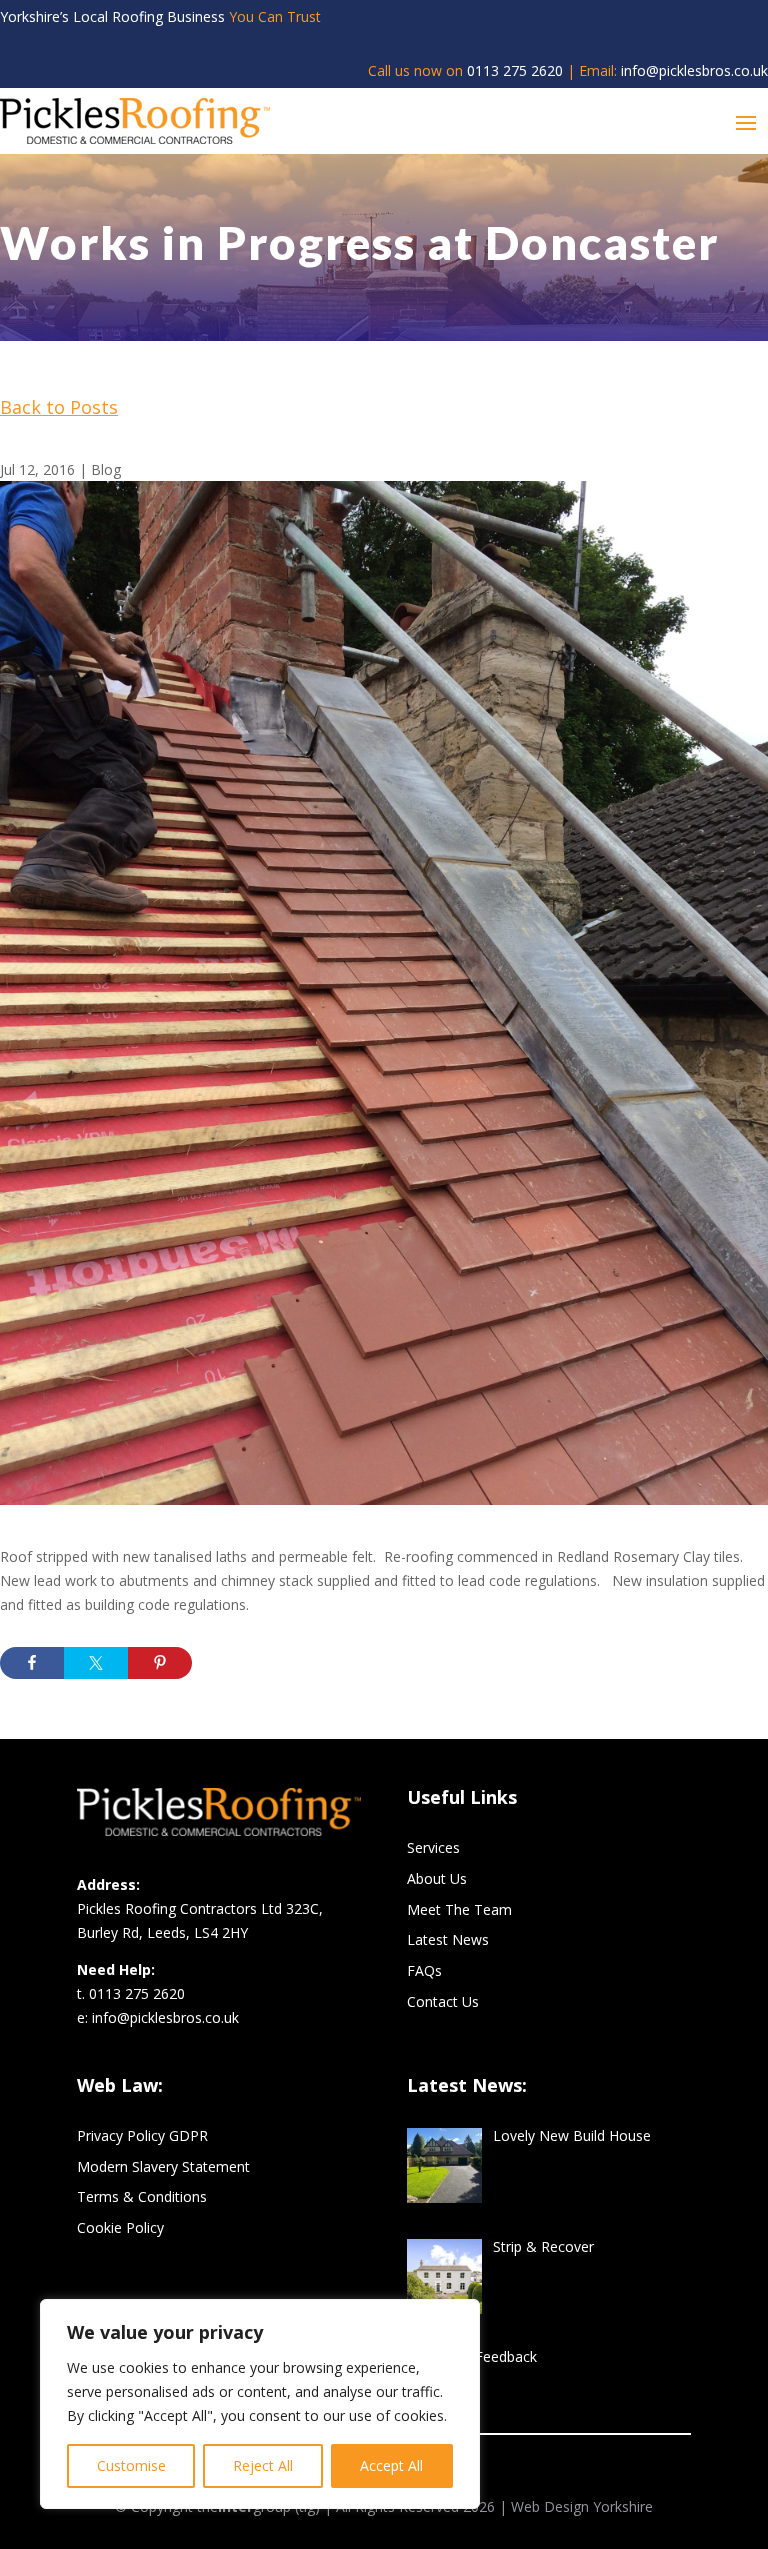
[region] (260, 2404)
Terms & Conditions (142, 2196)
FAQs (424, 1970)
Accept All (391, 2465)
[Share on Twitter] (96, 1663)
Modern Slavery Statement (163, 2166)
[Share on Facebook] (32, 1663)
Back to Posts (59, 407)
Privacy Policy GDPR (142, 2135)
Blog (106, 469)
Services (433, 1847)
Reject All (263, 2465)
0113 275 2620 (515, 70)
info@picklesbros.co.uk (694, 70)
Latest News (448, 1939)
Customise (131, 2465)
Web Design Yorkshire (582, 2506)
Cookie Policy (120, 2227)
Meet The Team (459, 1909)
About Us (437, 1878)
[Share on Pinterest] (160, 1663)
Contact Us (443, 2001)
